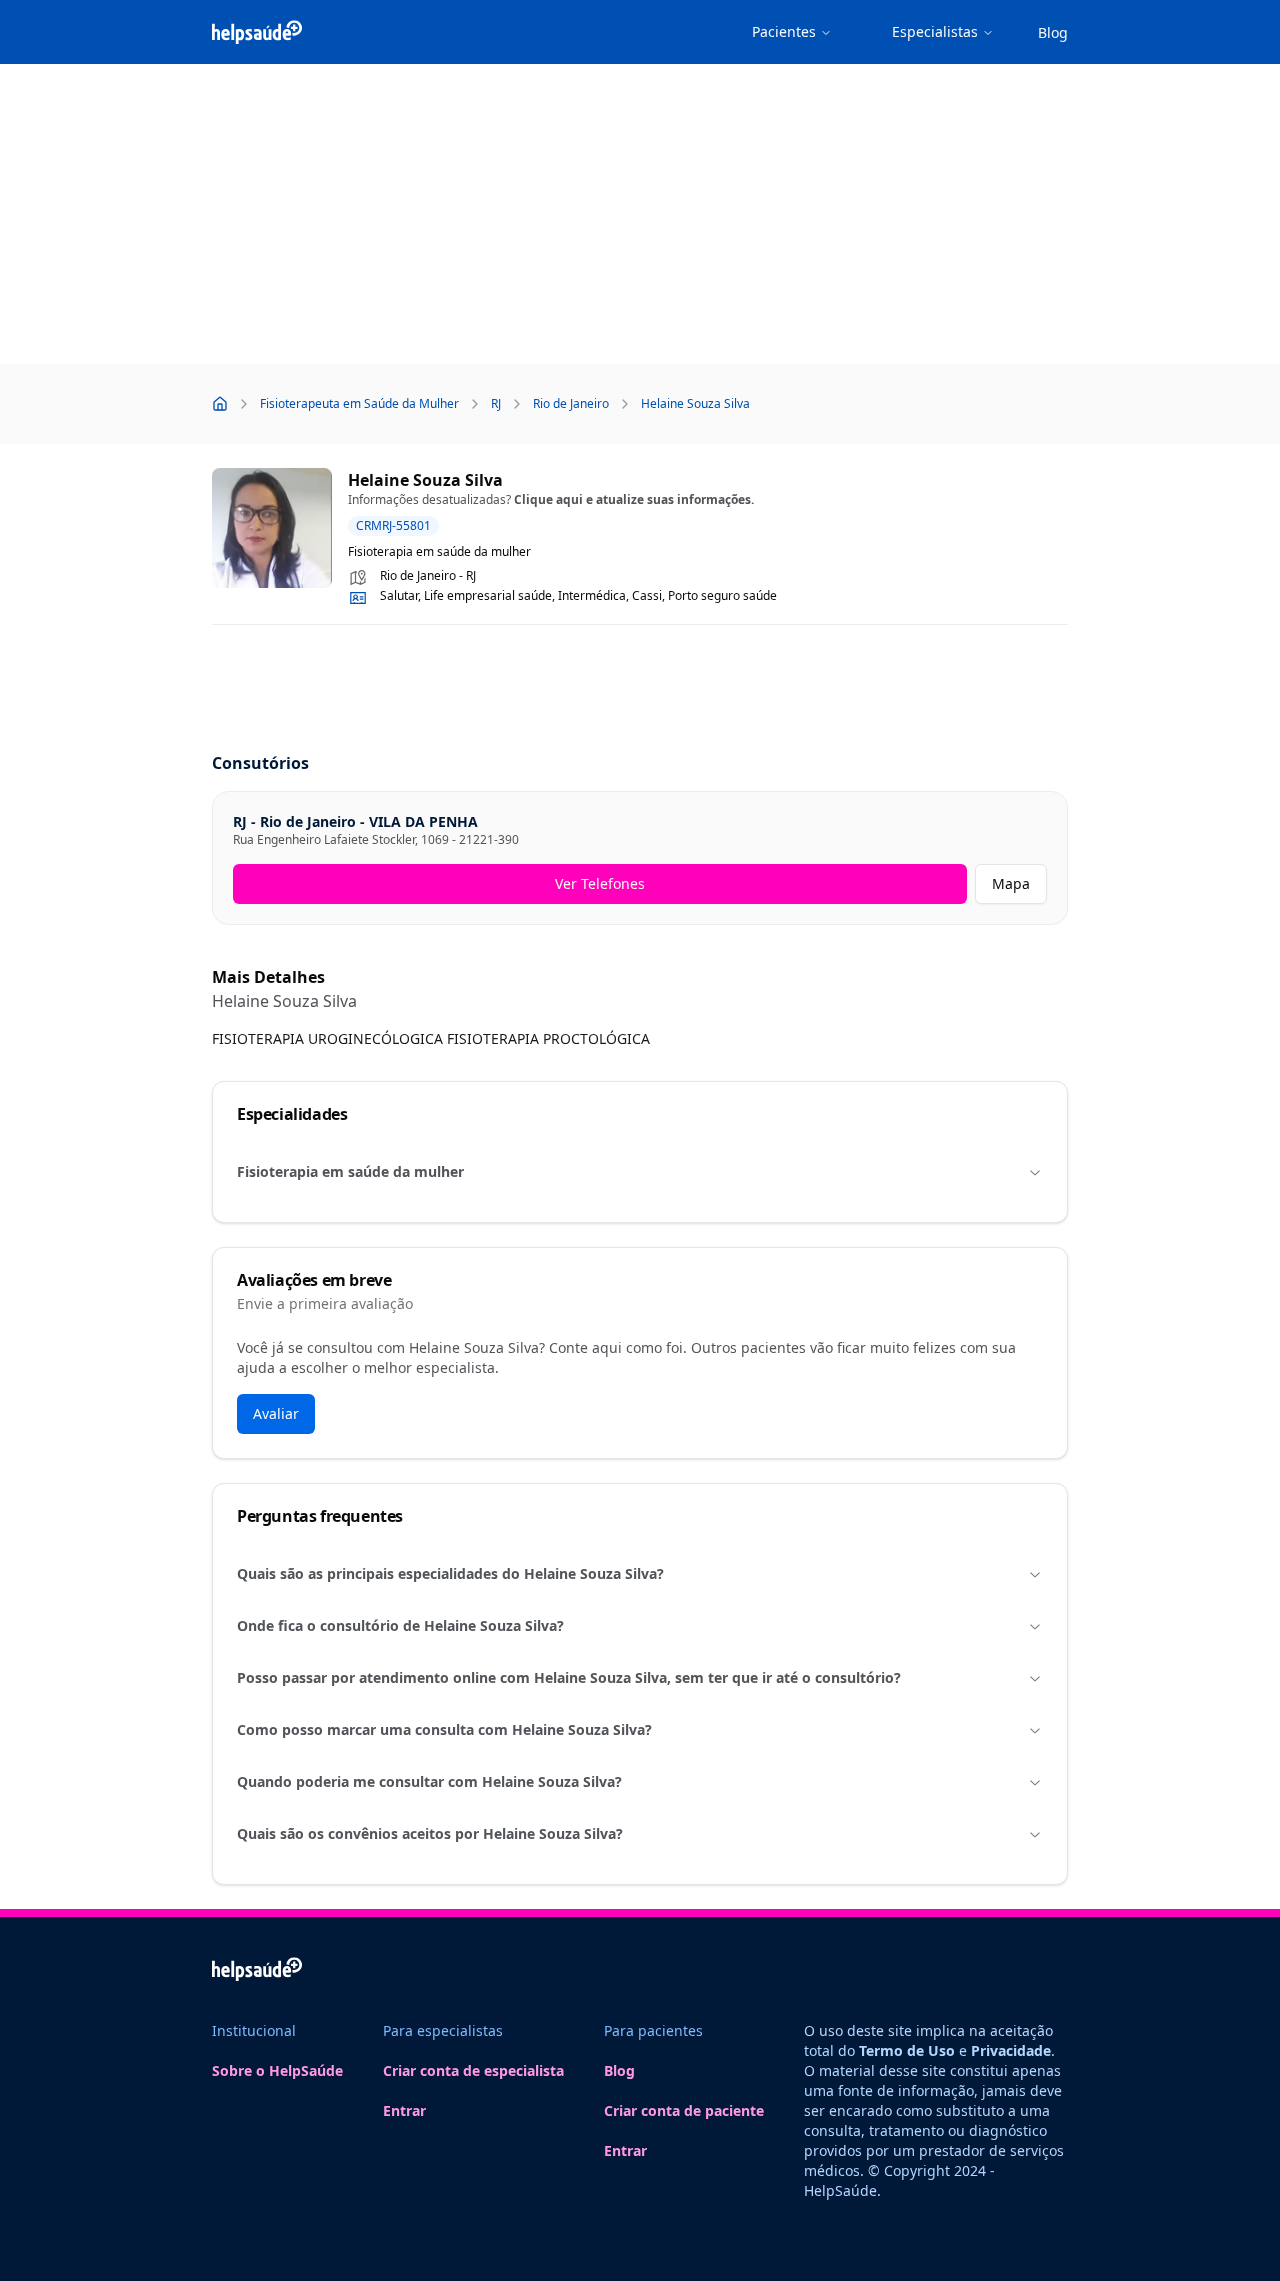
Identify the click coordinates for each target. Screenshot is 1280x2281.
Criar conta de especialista (473, 2070)
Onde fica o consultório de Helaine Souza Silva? (400, 1625)
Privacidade (1011, 2050)
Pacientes (784, 31)
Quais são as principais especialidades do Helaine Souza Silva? (450, 1573)
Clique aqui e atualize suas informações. (634, 499)
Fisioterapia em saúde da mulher (350, 1171)
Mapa (1011, 883)
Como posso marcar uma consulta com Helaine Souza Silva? (444, 1729)
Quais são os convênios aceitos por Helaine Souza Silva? (430, 1833)
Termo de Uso (907, 2050)
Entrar (404, 2110)
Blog (1053, 32)
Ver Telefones (600, 883)
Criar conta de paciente (684, 2110)
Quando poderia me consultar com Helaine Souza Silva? (429, 1781)
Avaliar (276, 1413)
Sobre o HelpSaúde (277, 2070)
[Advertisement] (640, 214)
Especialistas (935, 31)
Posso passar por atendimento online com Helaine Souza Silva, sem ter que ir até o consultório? (569, 1677)
